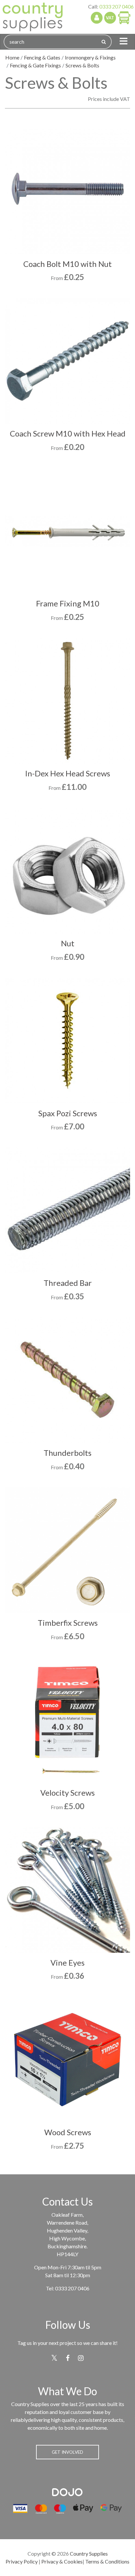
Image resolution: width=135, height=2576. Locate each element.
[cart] (124, 17)
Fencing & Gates (42, 57)
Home (12, 57)
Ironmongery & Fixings (90, 57)
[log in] (97, 18)
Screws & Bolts (82, 65)
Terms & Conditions (107, 2561)
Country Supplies (89, 2553)
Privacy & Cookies (62, 2561)
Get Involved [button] (67, 2452)
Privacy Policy (22, 2561)
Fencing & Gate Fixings (35, 65)
